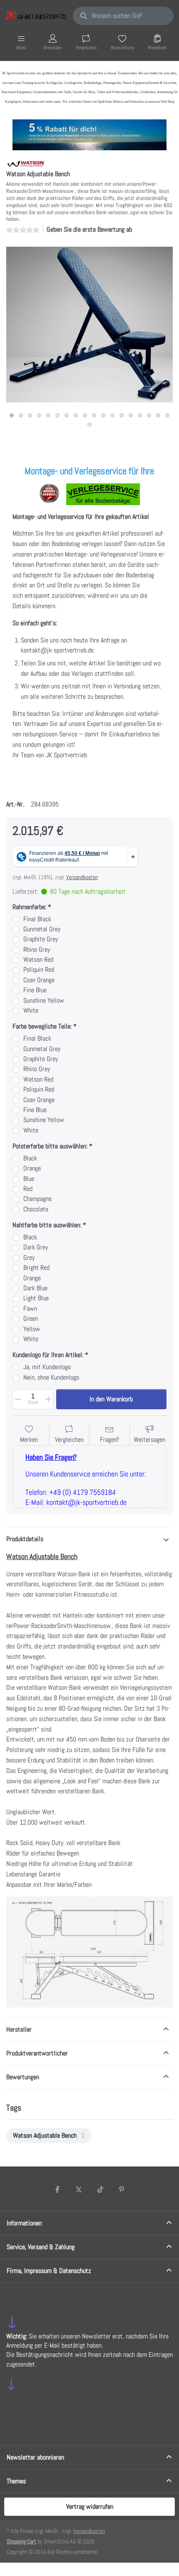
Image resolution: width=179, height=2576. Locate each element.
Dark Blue (35, 1288)
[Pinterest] (122, 2189)
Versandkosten (82, 877)
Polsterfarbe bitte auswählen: (50, 1146)
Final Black (37, 919)
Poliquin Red (39, 970)
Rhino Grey (37, 950)
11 (103, 415)
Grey (29, 1258)
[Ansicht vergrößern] (89, 325)
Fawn (30, 1309)
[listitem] (89, 325)
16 (149, 415)
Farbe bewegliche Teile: (42, 1026)
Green (31, 1319)
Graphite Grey (41, 939)
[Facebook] (57, 2189)
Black (30, 1158)
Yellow (32, 1329)
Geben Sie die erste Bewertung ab (89, 229)
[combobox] (123, 16)
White (31, 1011)
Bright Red (36, 1268)
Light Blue (36, 1298)
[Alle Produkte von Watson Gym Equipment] (26, 163)
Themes (16, 2481)
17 (158, 415)
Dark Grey (36, 1247)
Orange (32, 1168)
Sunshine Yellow (44, 1001)
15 (140, 415)
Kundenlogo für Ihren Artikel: (48, 1355)
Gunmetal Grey (42, 929)
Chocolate (36, 1209)
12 (112, 415)
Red (28, 1189)
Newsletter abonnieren (35, 2457)
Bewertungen (23, 2077)
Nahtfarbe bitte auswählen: (47, 1225)
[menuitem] (49, 2136)
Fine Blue (35, 990)
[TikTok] (100, 2189)
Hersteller (19, 2029)
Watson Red (38, 960)
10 (94, 415)
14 (131, 415)
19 (89, 425)
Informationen (24, 2223)
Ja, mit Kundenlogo (47, 1367)
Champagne (37, 1199)
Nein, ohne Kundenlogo (51, 1378)
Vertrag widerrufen (90, 2506)
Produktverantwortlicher (37, 2053)
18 (167, 415)
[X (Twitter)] (79, 2189)
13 (122, 415)
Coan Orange (39, 980)
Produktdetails (25, 1539)
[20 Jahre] (89, 133)
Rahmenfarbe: (29, 907)
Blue (29, 1179)
